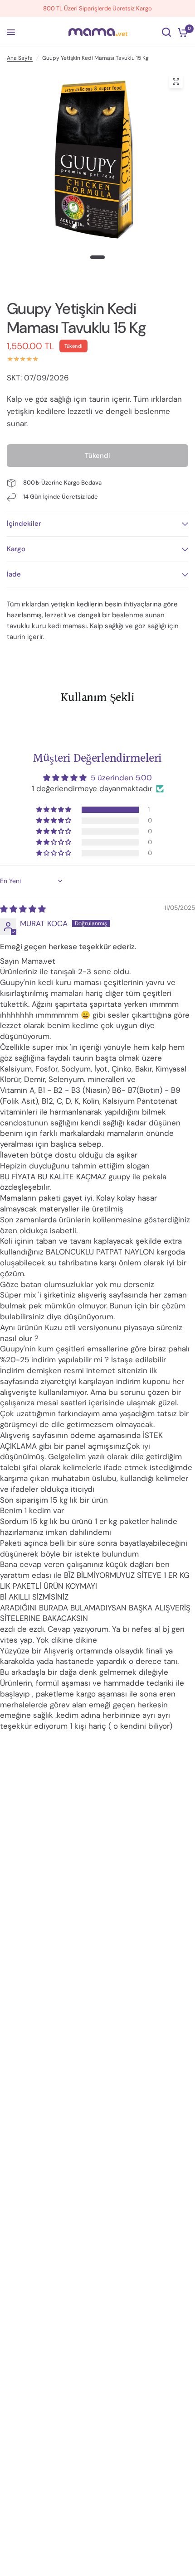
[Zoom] (176, 82)
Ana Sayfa (20, 58)
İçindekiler (24, 524)
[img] (23, 909)
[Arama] (166, 32)
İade (14, 574)
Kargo (16, 549)
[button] (54, 810)
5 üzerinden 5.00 (121, 778)
